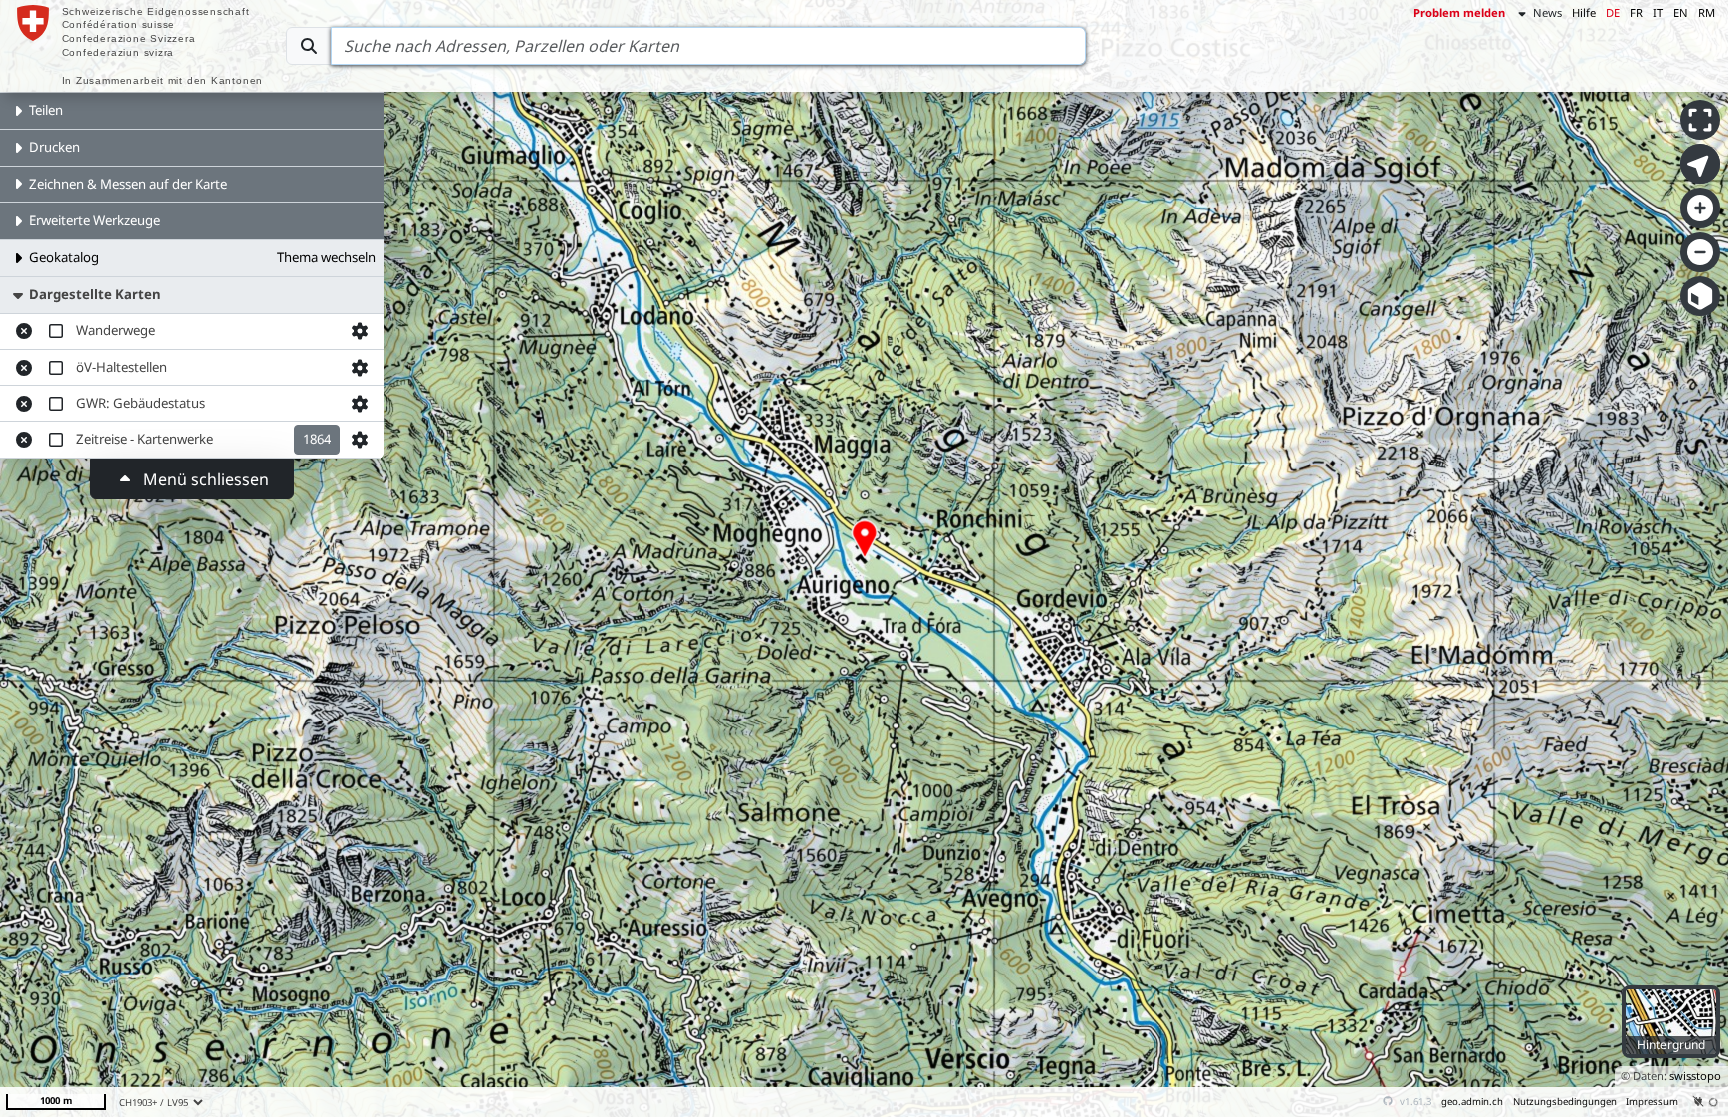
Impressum (1652, 1101)
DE (1613, 12)
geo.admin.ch (1472, 1101)
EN (1680, 12)
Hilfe (1584, 12)
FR (1636, 12)
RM (1706, 12)
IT (1658, 12)
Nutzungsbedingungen (1565, 1101)
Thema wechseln (326, 257)
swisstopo (1695, 1075)
